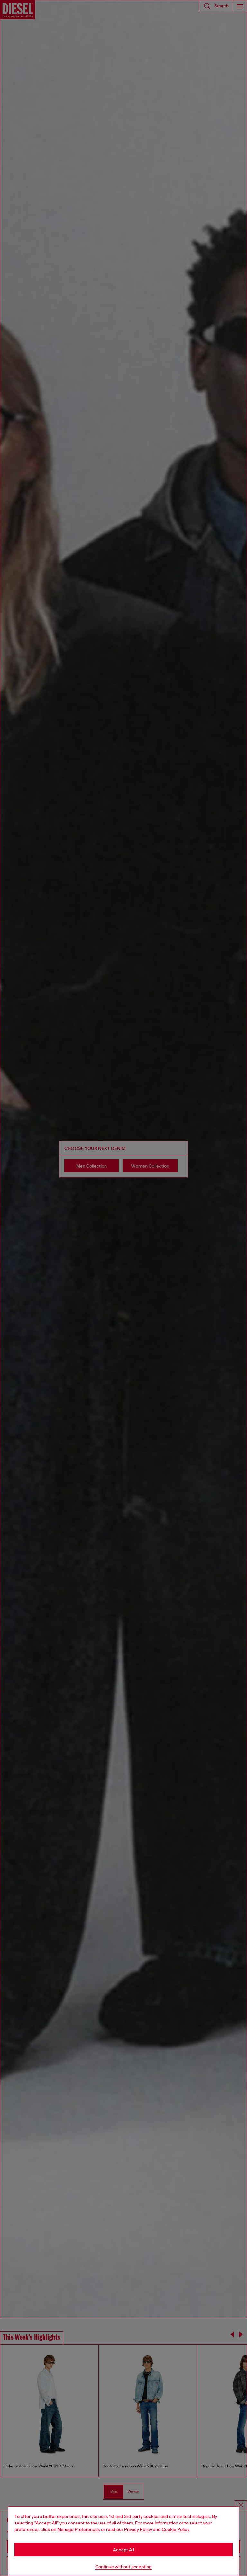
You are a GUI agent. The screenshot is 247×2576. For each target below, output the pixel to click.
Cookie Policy (176, 2529)
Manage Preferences (79, 2529)
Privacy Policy (138, 2529)
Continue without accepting (123, 2567)
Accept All (123, 2550)
